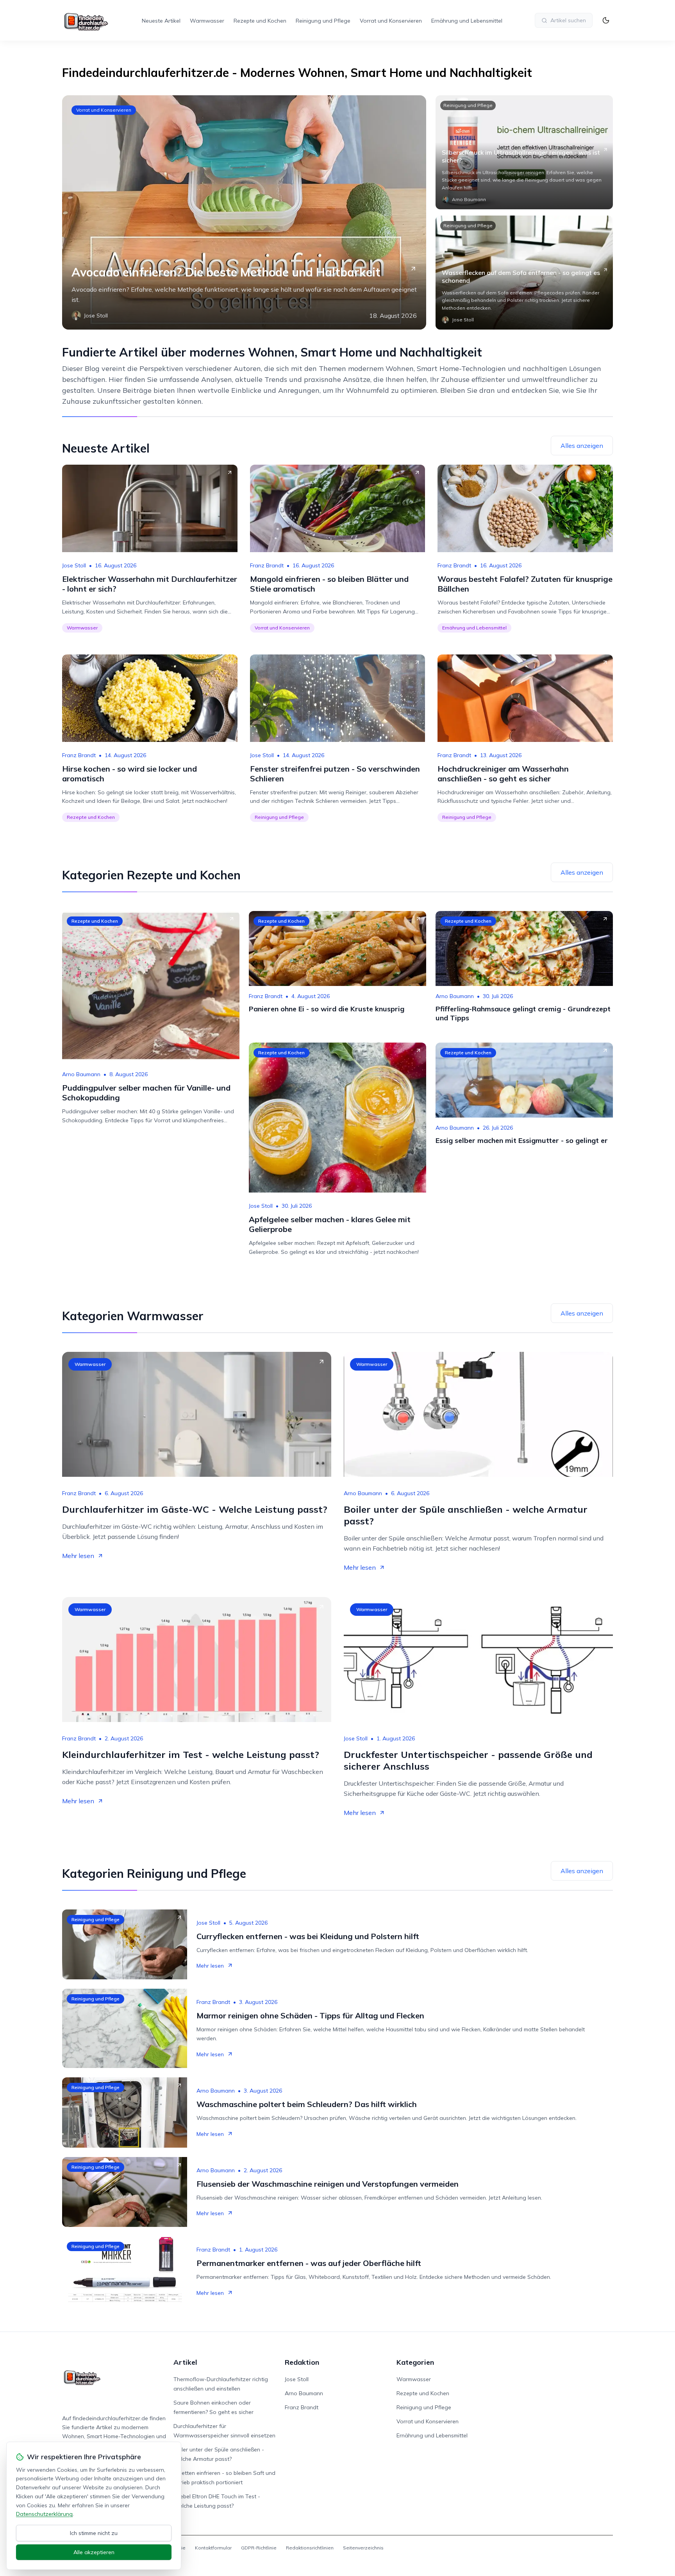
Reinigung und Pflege (323, 21)
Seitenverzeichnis (363, 2548)
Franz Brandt (267, 565)
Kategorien (415, 2362)
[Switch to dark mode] (606, 20)
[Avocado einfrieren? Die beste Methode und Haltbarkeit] (244, 212)
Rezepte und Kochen (260, 21)
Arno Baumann (81, 1074)
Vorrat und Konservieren (391, 21)
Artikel (185, 2362)
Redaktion (302, 2362)
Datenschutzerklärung (44, 2514)
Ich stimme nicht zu (94, 2533)
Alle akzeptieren (94, 2552)
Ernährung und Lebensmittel (467, 21)
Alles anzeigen (582, 446)
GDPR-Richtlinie (259, 2548)
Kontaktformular (213, 2548)
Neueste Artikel (161, 21)
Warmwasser (207, 21)
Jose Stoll (74, 565)
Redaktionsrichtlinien (310, 2548)
